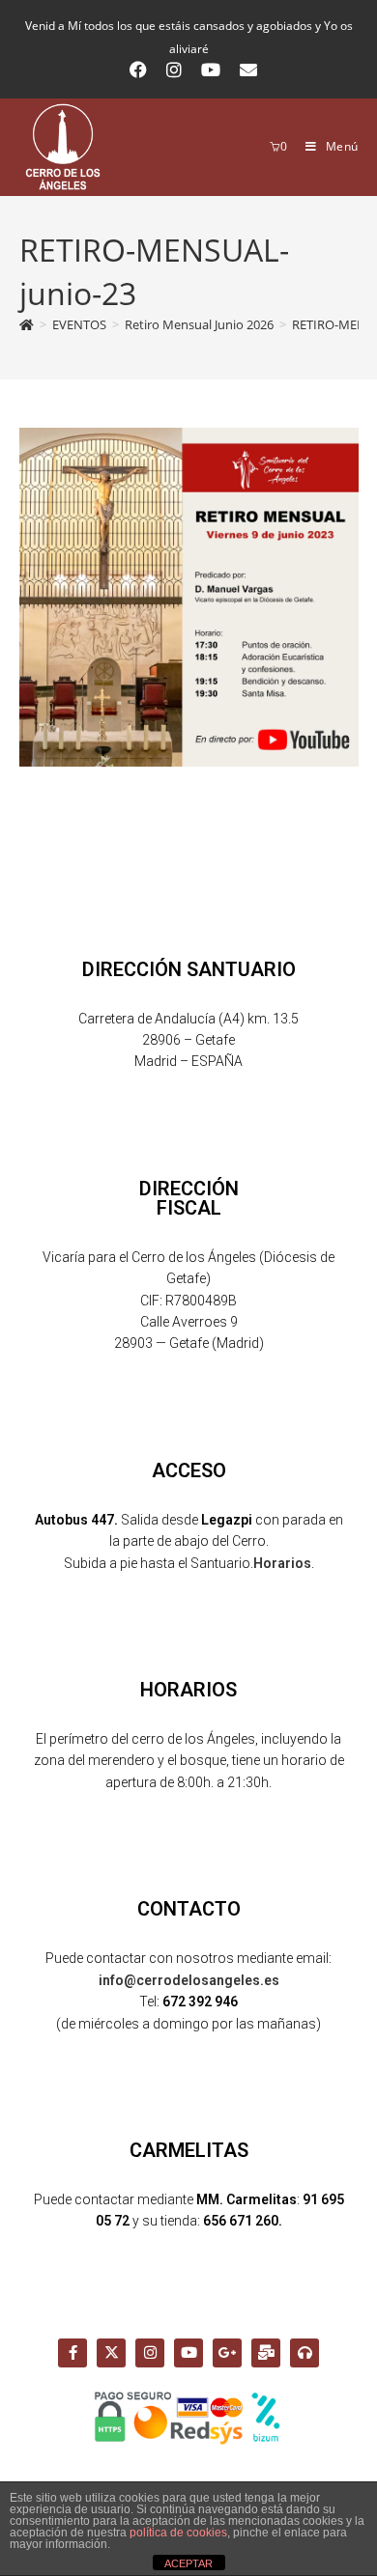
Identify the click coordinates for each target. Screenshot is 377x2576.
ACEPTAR (188, 2563)
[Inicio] (27, 324)
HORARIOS (188, 1690)
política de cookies (178, 2533)
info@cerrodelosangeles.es (189, 1980)
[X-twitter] (111, 2353)
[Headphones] (304, 2353)
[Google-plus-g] (227, 2353)
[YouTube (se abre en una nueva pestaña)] (211, 70)
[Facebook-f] (72, 2353)
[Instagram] (150, 2353)
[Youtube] (188, 2353)
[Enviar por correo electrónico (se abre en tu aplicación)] (244, 70)
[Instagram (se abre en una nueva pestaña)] (174, 70)
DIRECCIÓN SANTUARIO (189, 969)
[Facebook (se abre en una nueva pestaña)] (138, 70)
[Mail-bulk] (266, 2353)
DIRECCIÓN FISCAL (189, 1198)
